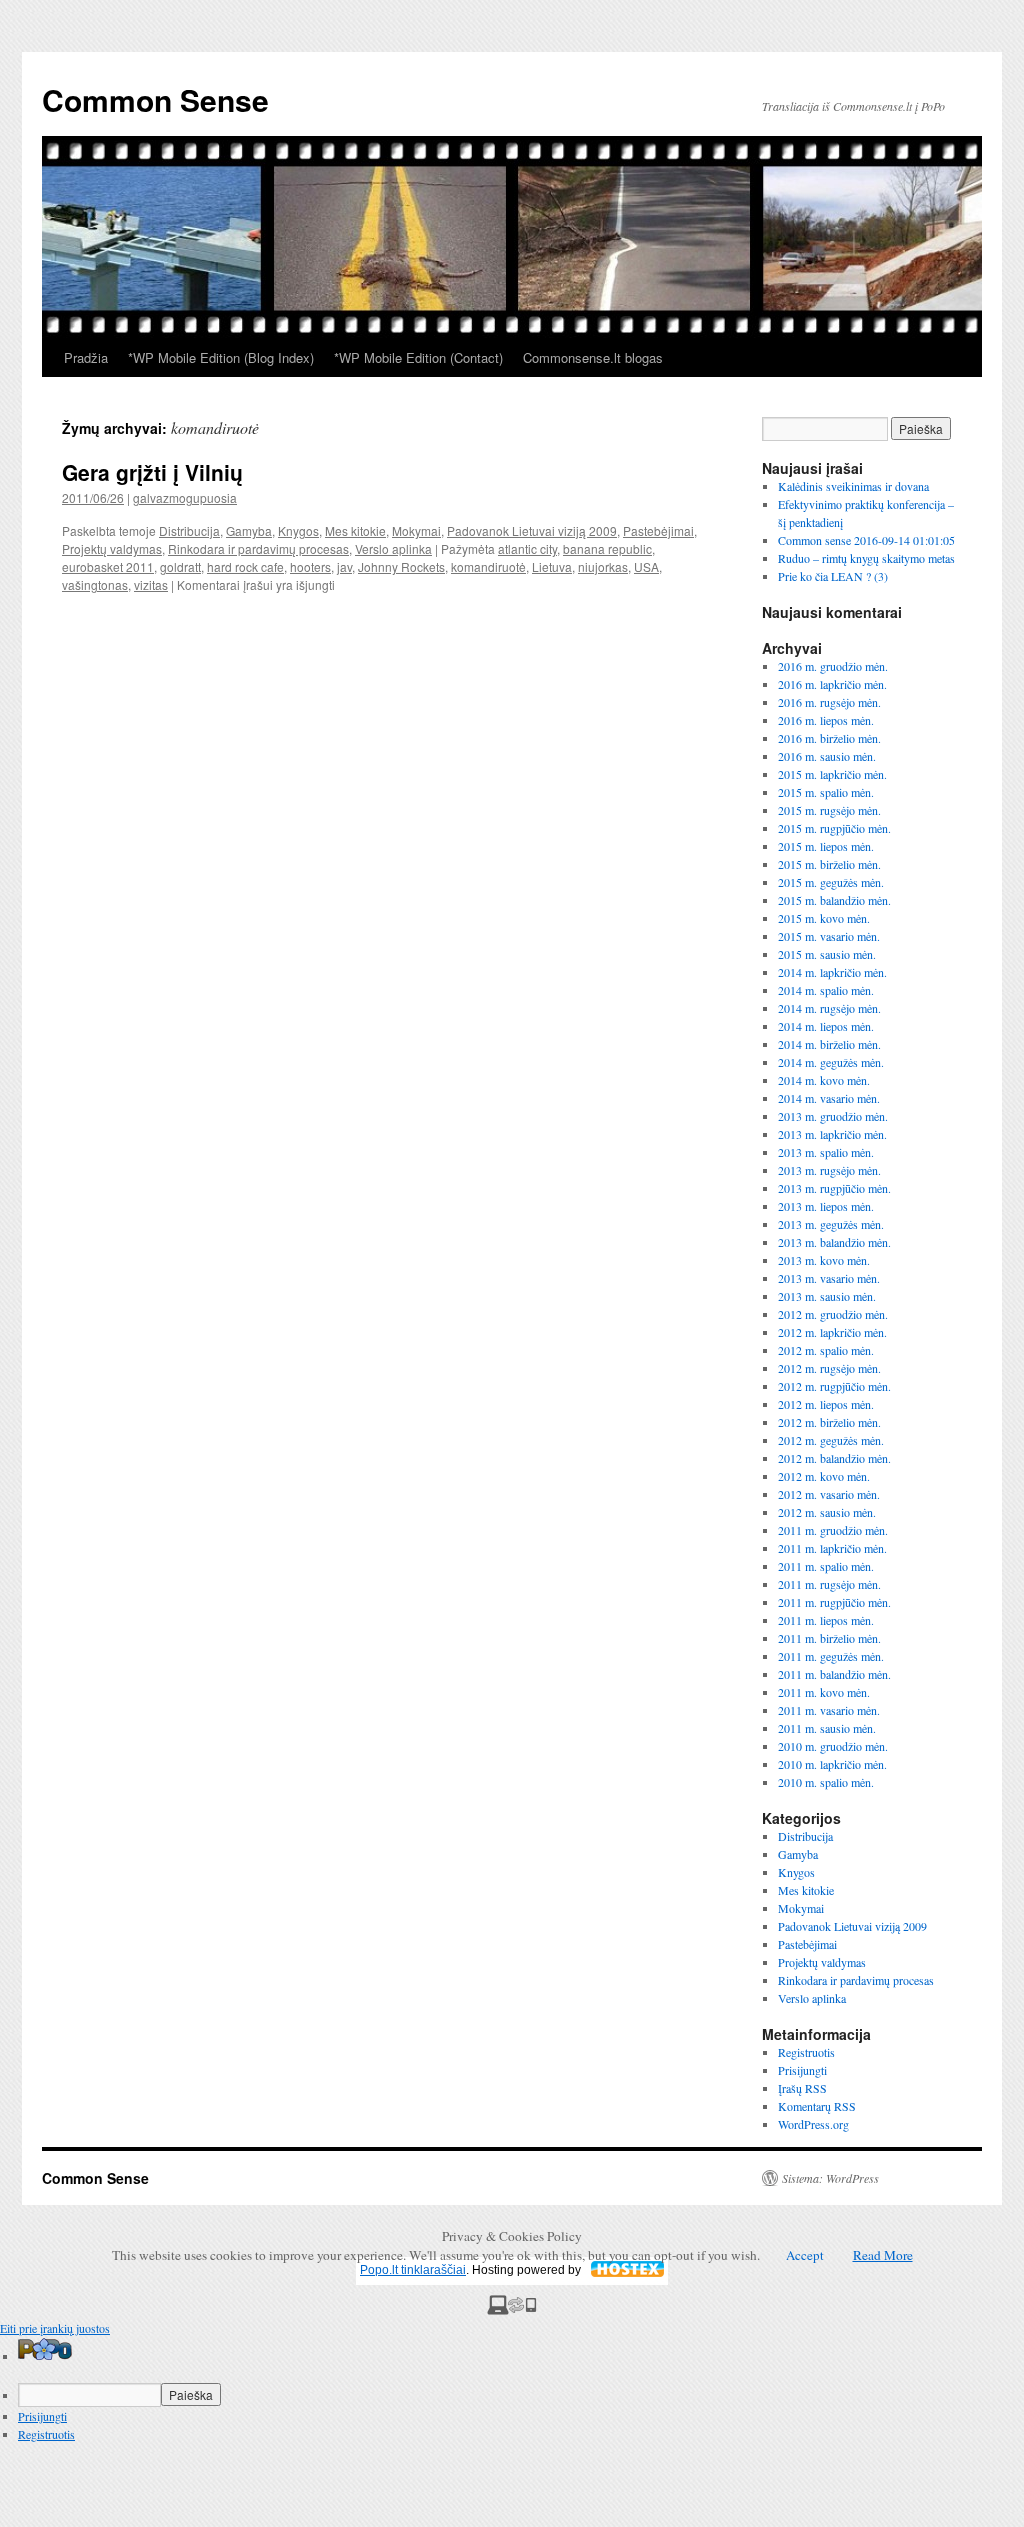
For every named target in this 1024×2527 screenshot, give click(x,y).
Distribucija (189, 530)
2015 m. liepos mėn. (826, 846)
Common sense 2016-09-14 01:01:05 (866, 540)
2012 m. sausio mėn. (827, 1512)
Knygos (298, 530)
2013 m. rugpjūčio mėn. (834, 1188)
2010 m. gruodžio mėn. (833, 1746)
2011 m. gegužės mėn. (831, 1656)
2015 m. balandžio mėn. (834, 900)
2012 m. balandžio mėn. (834, 1458)
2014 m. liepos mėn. (826, 1026)
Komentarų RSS (817, 2106)
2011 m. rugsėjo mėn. (829, 1584)
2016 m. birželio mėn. (829, 738)
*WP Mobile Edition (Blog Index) (221, 357)
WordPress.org (813, 2124)
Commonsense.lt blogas (593, 357)
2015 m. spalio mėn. (826, 792)
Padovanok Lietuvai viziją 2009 (532, 530)
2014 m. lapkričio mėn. (832, 972)
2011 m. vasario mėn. (829, 1710)
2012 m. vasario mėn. (829, 1494)
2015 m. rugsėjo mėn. (829, 810)
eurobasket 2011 (108, 566)
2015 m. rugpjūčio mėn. (834, 828)
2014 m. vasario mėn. (829, 1098)
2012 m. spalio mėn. (826, 1350)
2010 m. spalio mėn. (826, 1782)
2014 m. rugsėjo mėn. (829, 1008)
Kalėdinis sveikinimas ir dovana (853, 486)
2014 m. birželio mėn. (829, 1044)
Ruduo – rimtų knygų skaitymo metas (866, 558)
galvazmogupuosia (185, 497)
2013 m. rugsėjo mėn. (829, 1170)
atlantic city (527, 548)
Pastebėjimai (658, 530)
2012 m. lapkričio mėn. (832, 1332)
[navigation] (512, 2390)
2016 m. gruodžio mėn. (833, 666)
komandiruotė (488, 566)
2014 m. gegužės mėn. (831, 1062)
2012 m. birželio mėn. (829, 1422)
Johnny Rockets (401, 566)
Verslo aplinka (393, 548)
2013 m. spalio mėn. (826, 1152)
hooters (310, 566)
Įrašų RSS (802, 2088)
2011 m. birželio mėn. (829, 1638)
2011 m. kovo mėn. (824, 1692)
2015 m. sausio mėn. (827, 954)
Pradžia (86, 357)
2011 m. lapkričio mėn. (832, 1548)
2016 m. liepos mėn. (826, 720)
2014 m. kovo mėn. (824, 1080)
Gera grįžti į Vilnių (152, 472)
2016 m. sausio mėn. (827, 756)
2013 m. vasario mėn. (829, 1278)
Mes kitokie (355, 530)
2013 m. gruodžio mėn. (833, 1116)
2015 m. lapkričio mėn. (832, 774)
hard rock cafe (245, 566)
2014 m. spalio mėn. (826, 990)
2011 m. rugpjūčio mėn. (834, 1602)
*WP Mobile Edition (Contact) (418, 357)
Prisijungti (802, 2070)
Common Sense (155, 99)
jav (344, 566)
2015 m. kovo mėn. (824, 918)
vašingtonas (95, 584)
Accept (805, 2255)
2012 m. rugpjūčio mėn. (834, 1386)
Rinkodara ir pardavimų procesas (258, 548)
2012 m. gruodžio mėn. (833, 1314)
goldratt (180, 566)
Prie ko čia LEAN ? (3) (833, 576)
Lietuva (552, 566)
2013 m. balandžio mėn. (834, 1242)
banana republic (607, 548)
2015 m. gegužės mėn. (831, 882)
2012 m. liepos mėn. (826, 1404)
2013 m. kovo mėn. (824, 1260)
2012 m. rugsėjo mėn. (829, 1368)
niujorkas (603, 566)
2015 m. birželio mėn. (829, 864)
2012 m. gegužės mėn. (831, 1440)
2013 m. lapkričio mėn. (832, 1134)
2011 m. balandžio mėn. (834, 1674)
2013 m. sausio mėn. (827, 1296)
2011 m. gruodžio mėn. (833, 1530)
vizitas (151, 584)
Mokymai (416, 530)
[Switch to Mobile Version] (512, 2310)
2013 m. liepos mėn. (826, 1206)
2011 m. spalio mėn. (826, 1566)
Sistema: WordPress (830, 2178)
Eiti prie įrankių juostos (55, 2328)
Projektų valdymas (112, 548)
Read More (883, 2255)
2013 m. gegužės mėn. (831, 1224)
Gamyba (249, 530)
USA (646, 566)
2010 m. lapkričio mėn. (832, 1764)
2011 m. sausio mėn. (827, 1728)
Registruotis (806, 2052)
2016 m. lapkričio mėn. (832, 684)
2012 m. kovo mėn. (824, 1476)
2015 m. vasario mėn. (829, 936)
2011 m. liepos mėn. (826, 1620)
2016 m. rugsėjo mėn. (829, 702)
